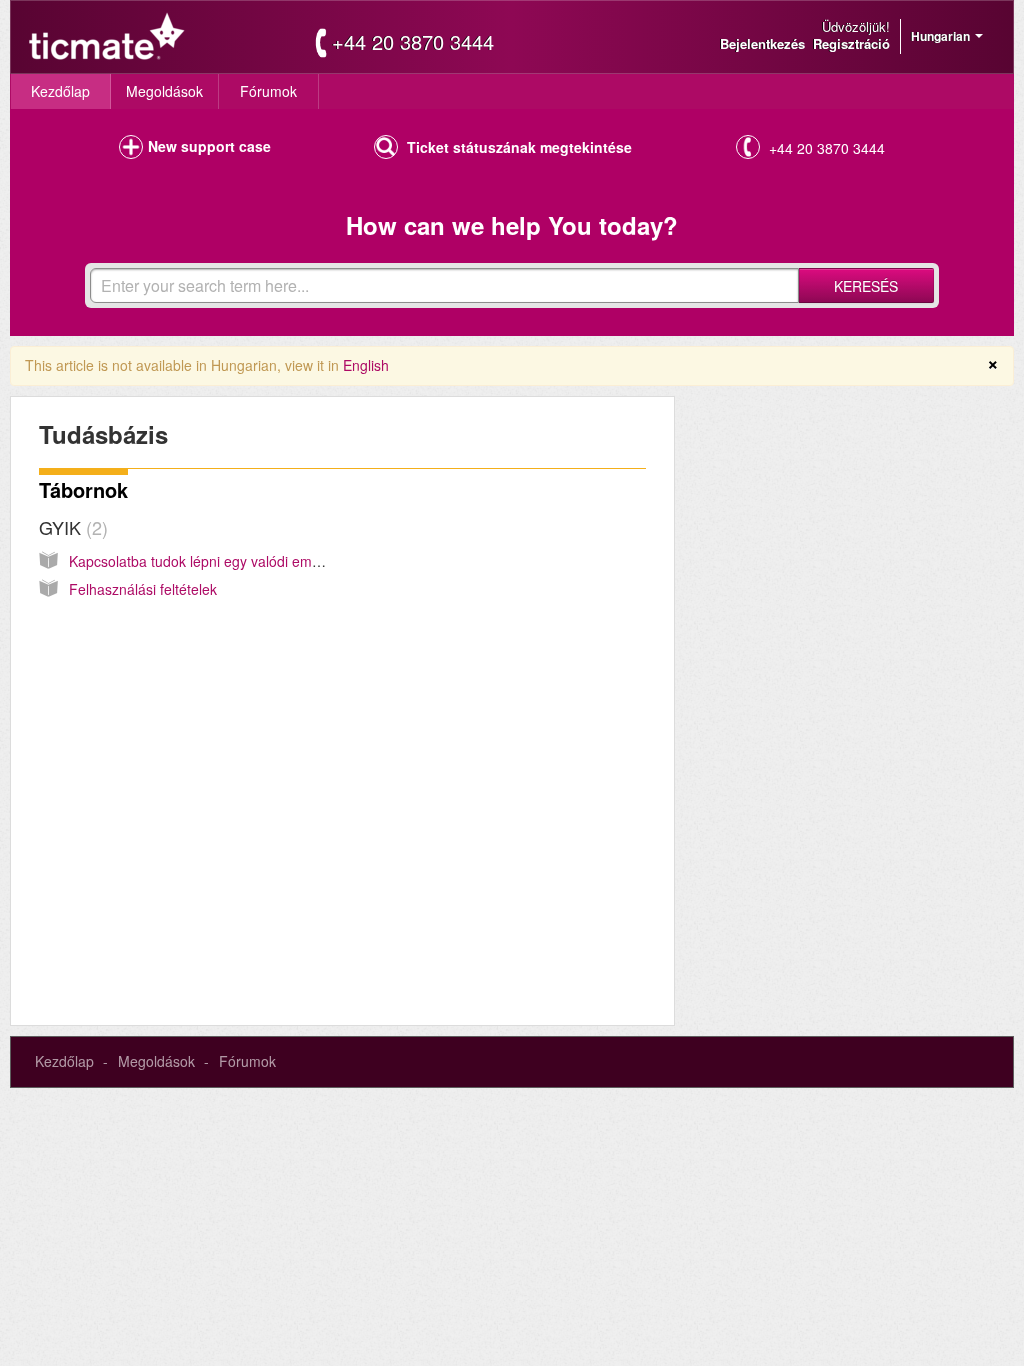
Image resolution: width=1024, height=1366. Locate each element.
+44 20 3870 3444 (413, 42)
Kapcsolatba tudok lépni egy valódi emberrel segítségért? (250, 561)
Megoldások (164, 91)
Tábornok (83, 489)
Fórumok (268, 91)
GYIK (70, 527)
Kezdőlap (60, 91)
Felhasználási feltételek (143, 589)
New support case (209, 146)
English (366, 365)
